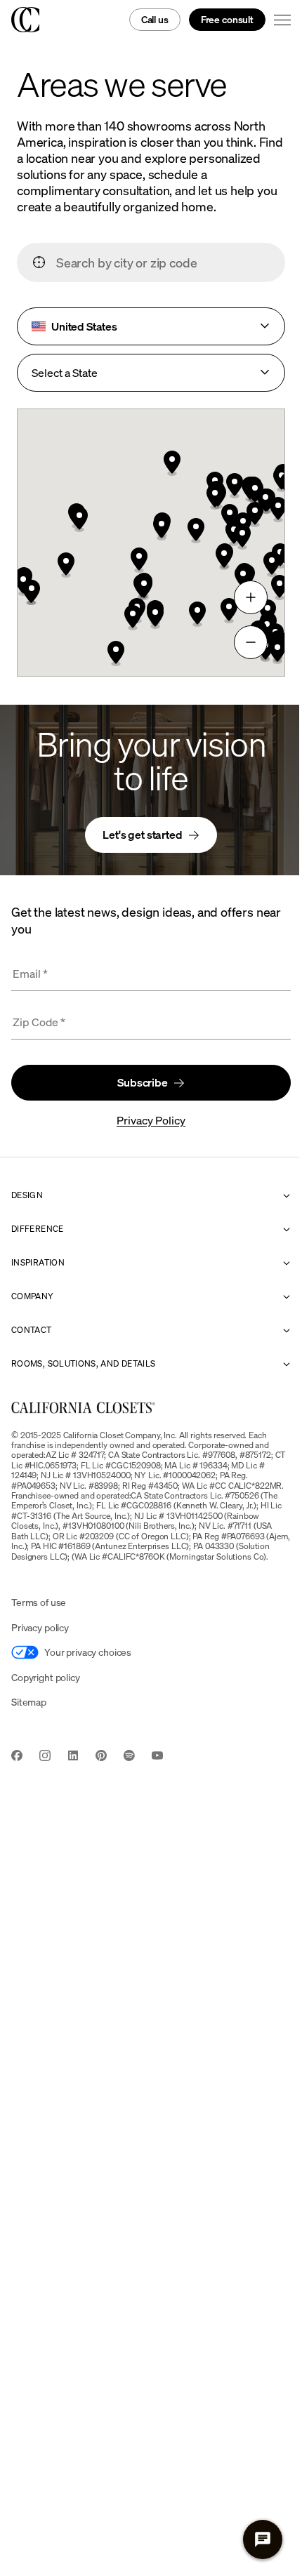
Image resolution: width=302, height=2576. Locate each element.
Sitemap (29, 1702)
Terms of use (39, 1602)
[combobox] (164, 263)
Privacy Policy (151, 1120)
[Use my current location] (39, 263)
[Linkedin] (73, 1757)
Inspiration (38, 1263)
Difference (38, 1229)
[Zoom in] (251, 597)
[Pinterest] (101, 1757)
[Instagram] (45, 1757)
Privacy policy (40, 1627)
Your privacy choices (88, 1652)
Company (33, 1296)
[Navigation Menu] (282, 20)
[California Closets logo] (25, 20)
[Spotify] (129, 1757)
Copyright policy (46, 1677)
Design (27, 1195)
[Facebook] (17, 1757)
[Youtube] (157, 1757)
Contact (32, 1330)
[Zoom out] (251, 642)
